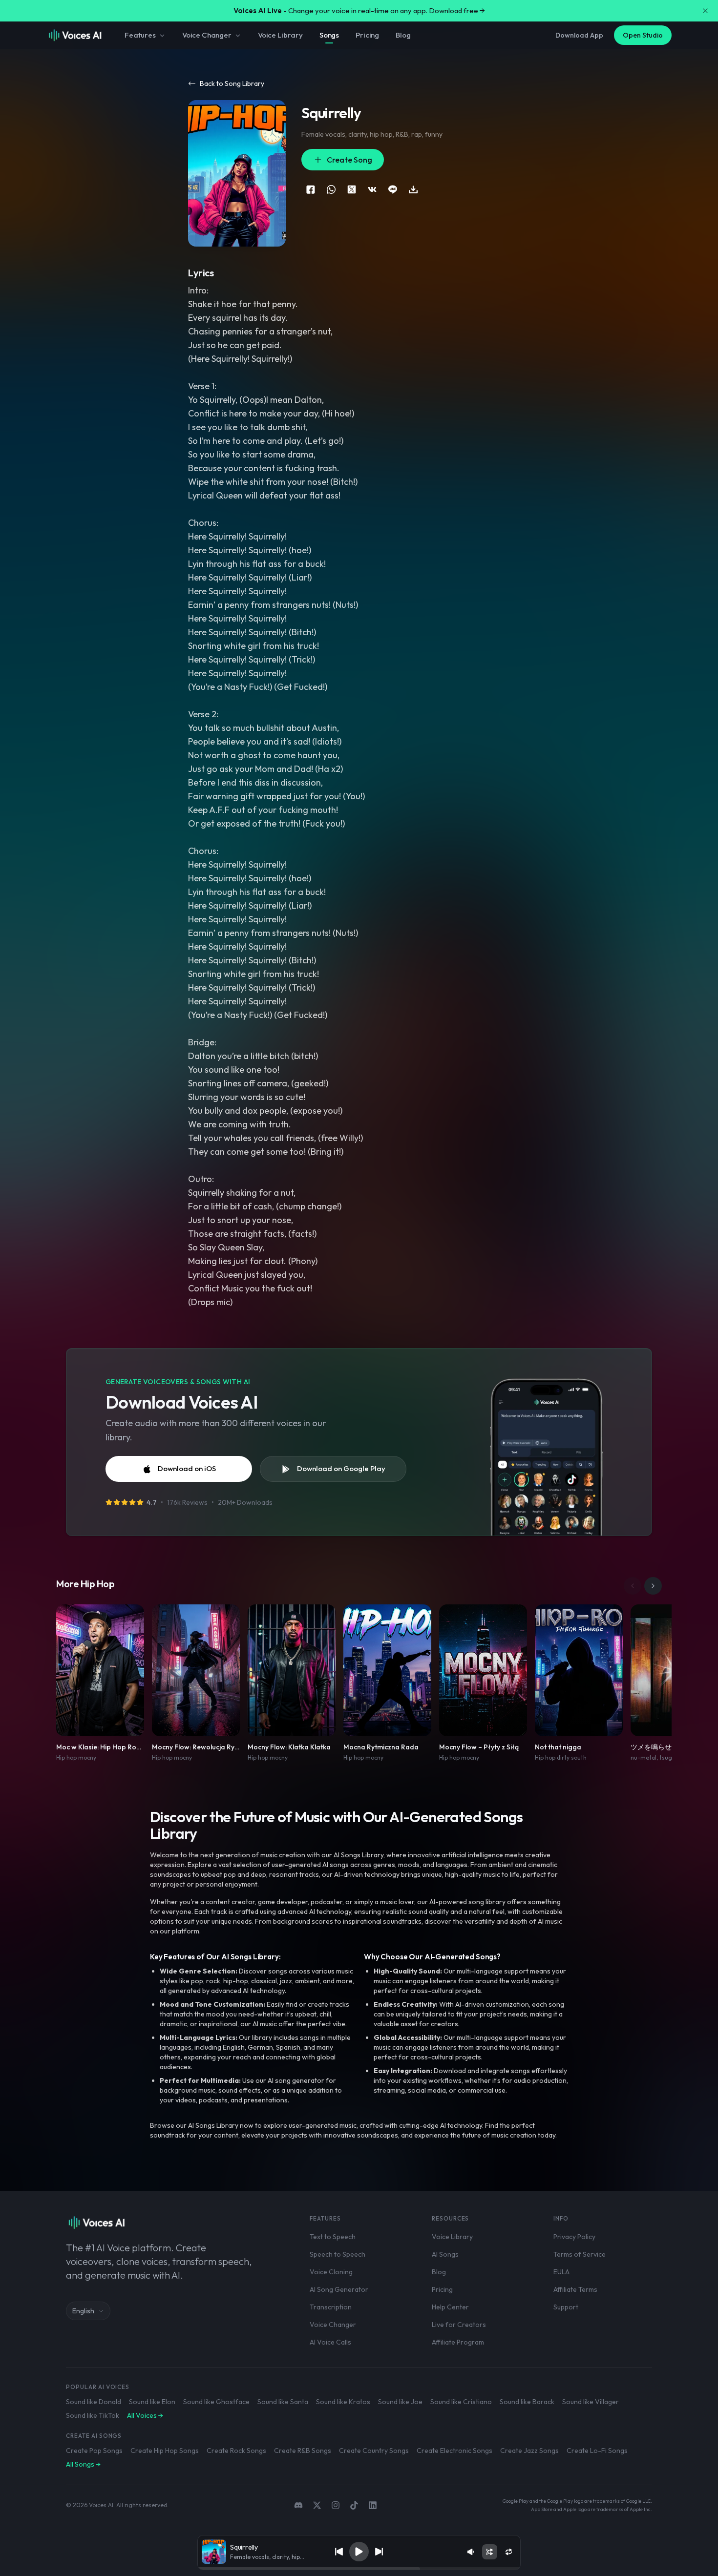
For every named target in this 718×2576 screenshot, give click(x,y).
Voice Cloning (331, 2272)
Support (566, 2307)
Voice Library (280, 35)
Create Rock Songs (236, 2451)
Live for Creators (459, 2325)
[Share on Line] (393, 189)
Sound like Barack (527, 2402)
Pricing (367, 35)
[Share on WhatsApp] (331, 189)
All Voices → (145, 2415)
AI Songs (445, 2254)
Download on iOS (187, 1468)
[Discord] (298, 2505)
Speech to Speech (338, 2254)
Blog (403, 35)
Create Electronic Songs (454, 2451)
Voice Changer (207, 35)
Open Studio (643, 35)
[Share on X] (352, 189)
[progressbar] (359, 2569)
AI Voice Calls (330, 2342)
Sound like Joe (400, 2402)
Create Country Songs (374, 2451)
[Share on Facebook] (311, 189)
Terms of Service (580, 2254)
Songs (329, 35)
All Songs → (83, 2464)
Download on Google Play (341, 1468)
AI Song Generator (339, 2289)
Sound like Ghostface (216, 2402)
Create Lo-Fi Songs (597, 2451)
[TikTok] (354, 2505)
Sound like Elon (152, 2402)
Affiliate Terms (575, 2289)
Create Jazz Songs (529, 2451)
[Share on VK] (372, 189)
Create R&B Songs (303, 2451)
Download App (579, 35)
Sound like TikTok (93, 2415)
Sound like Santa (283, 2402)
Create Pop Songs (94, 2451)
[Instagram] (336, 2505)
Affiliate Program (458, 2342)
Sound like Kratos (343, 2402)
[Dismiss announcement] (705, 11)
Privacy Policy (574, 2237)
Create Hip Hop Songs (165, 2451)
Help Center (450, 2307)
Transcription (331, 2307)
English (83, 2311)
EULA (561, 2272)
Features (140, 35)
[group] (359, 2569)
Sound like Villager (591, 2402)
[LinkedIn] (373, 2505)
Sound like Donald (94, 2402)
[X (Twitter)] (317, 2505)
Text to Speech (333, 2237)
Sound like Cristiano (461, 2402)
